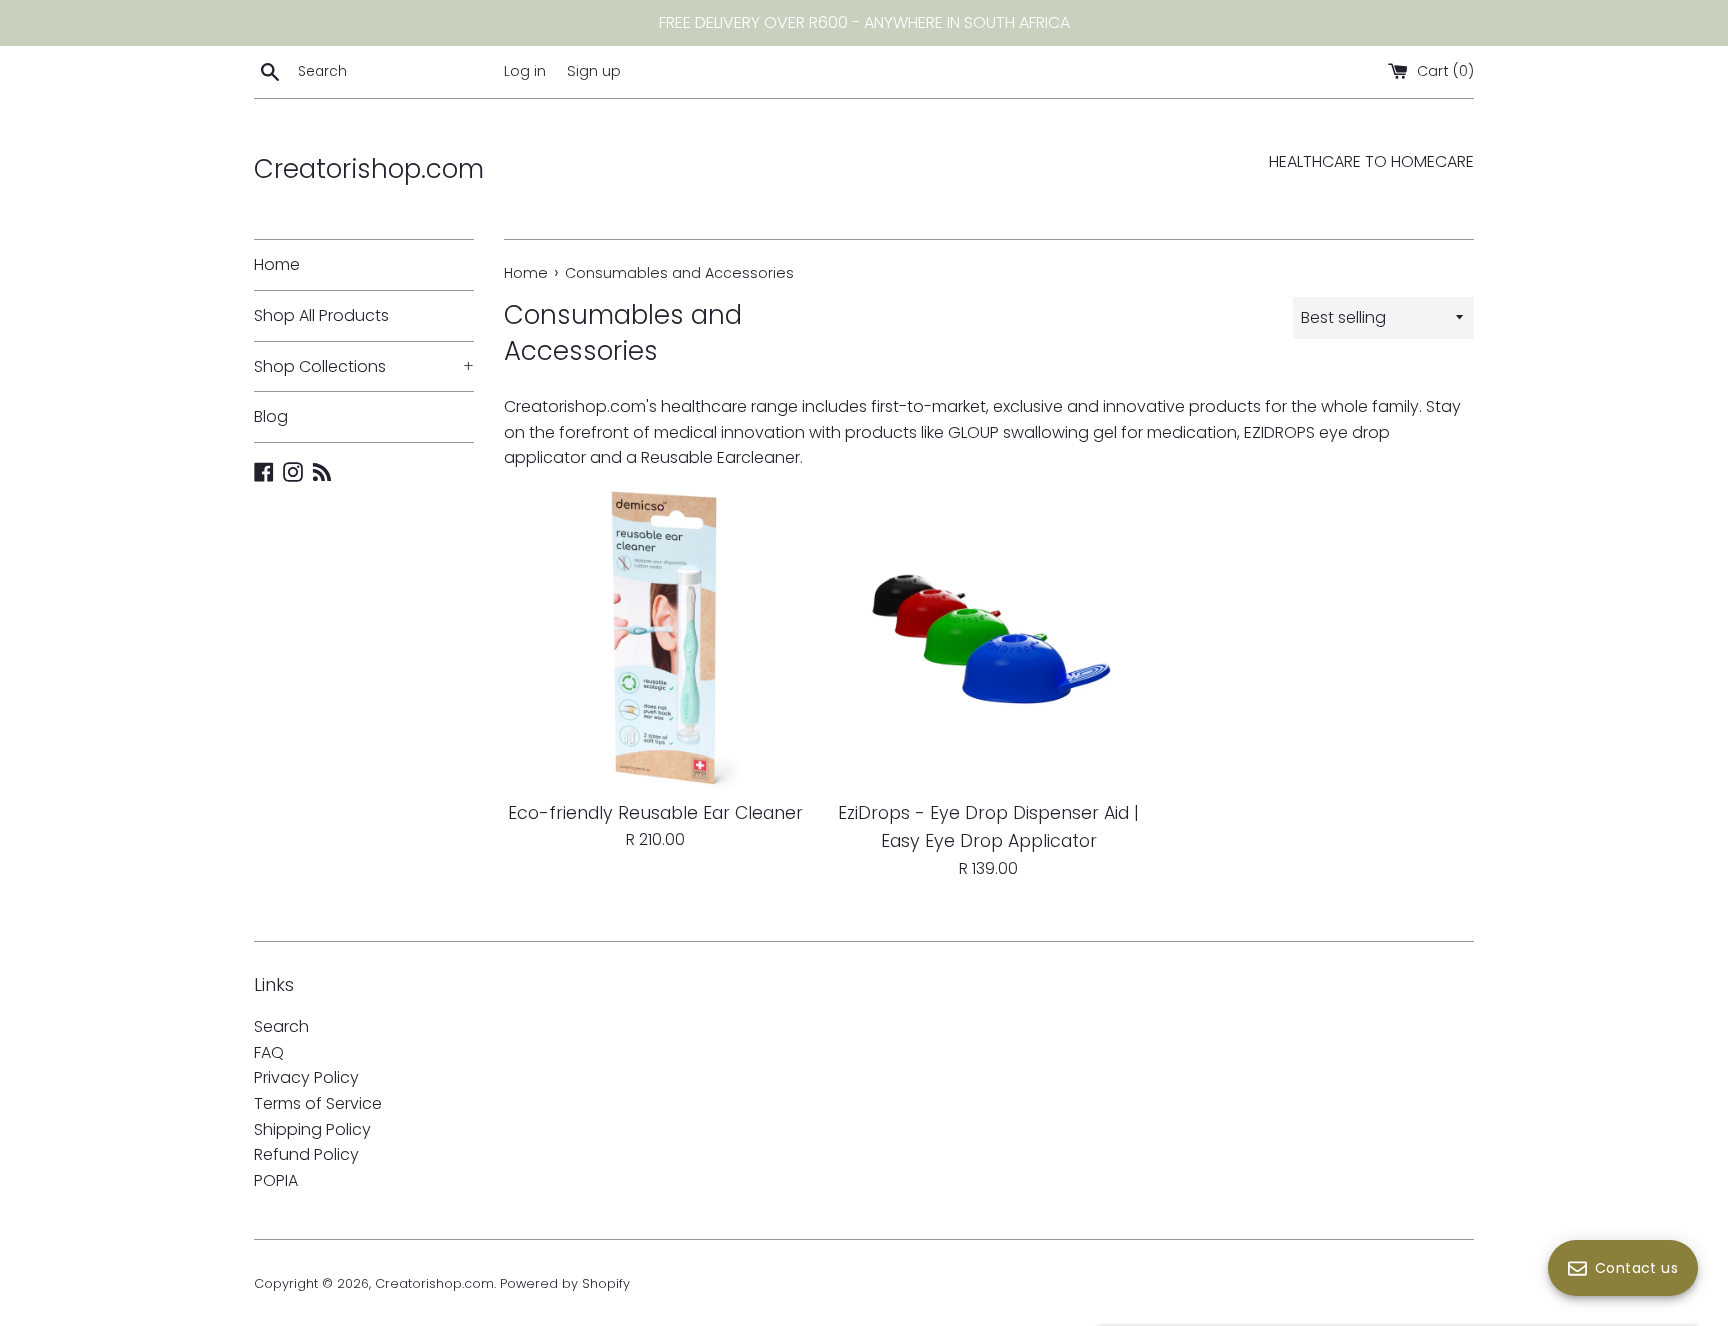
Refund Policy (306, 1154)
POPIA (276, 1180)
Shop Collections (364, 366)
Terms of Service (318, 1103)
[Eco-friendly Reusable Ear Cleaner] (655, 637)
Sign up (594, 71)
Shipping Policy (312, 1129)
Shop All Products (321, 315)
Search (281, 1026)
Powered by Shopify (565, 1283)
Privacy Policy (306, 1077)
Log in (525, 71)
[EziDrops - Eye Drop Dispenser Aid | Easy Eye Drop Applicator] (988, 637)
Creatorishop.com (369, 169)
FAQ (269, 1052)
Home (277, 264)
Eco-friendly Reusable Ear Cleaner (655, 813)
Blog (271, 416)
